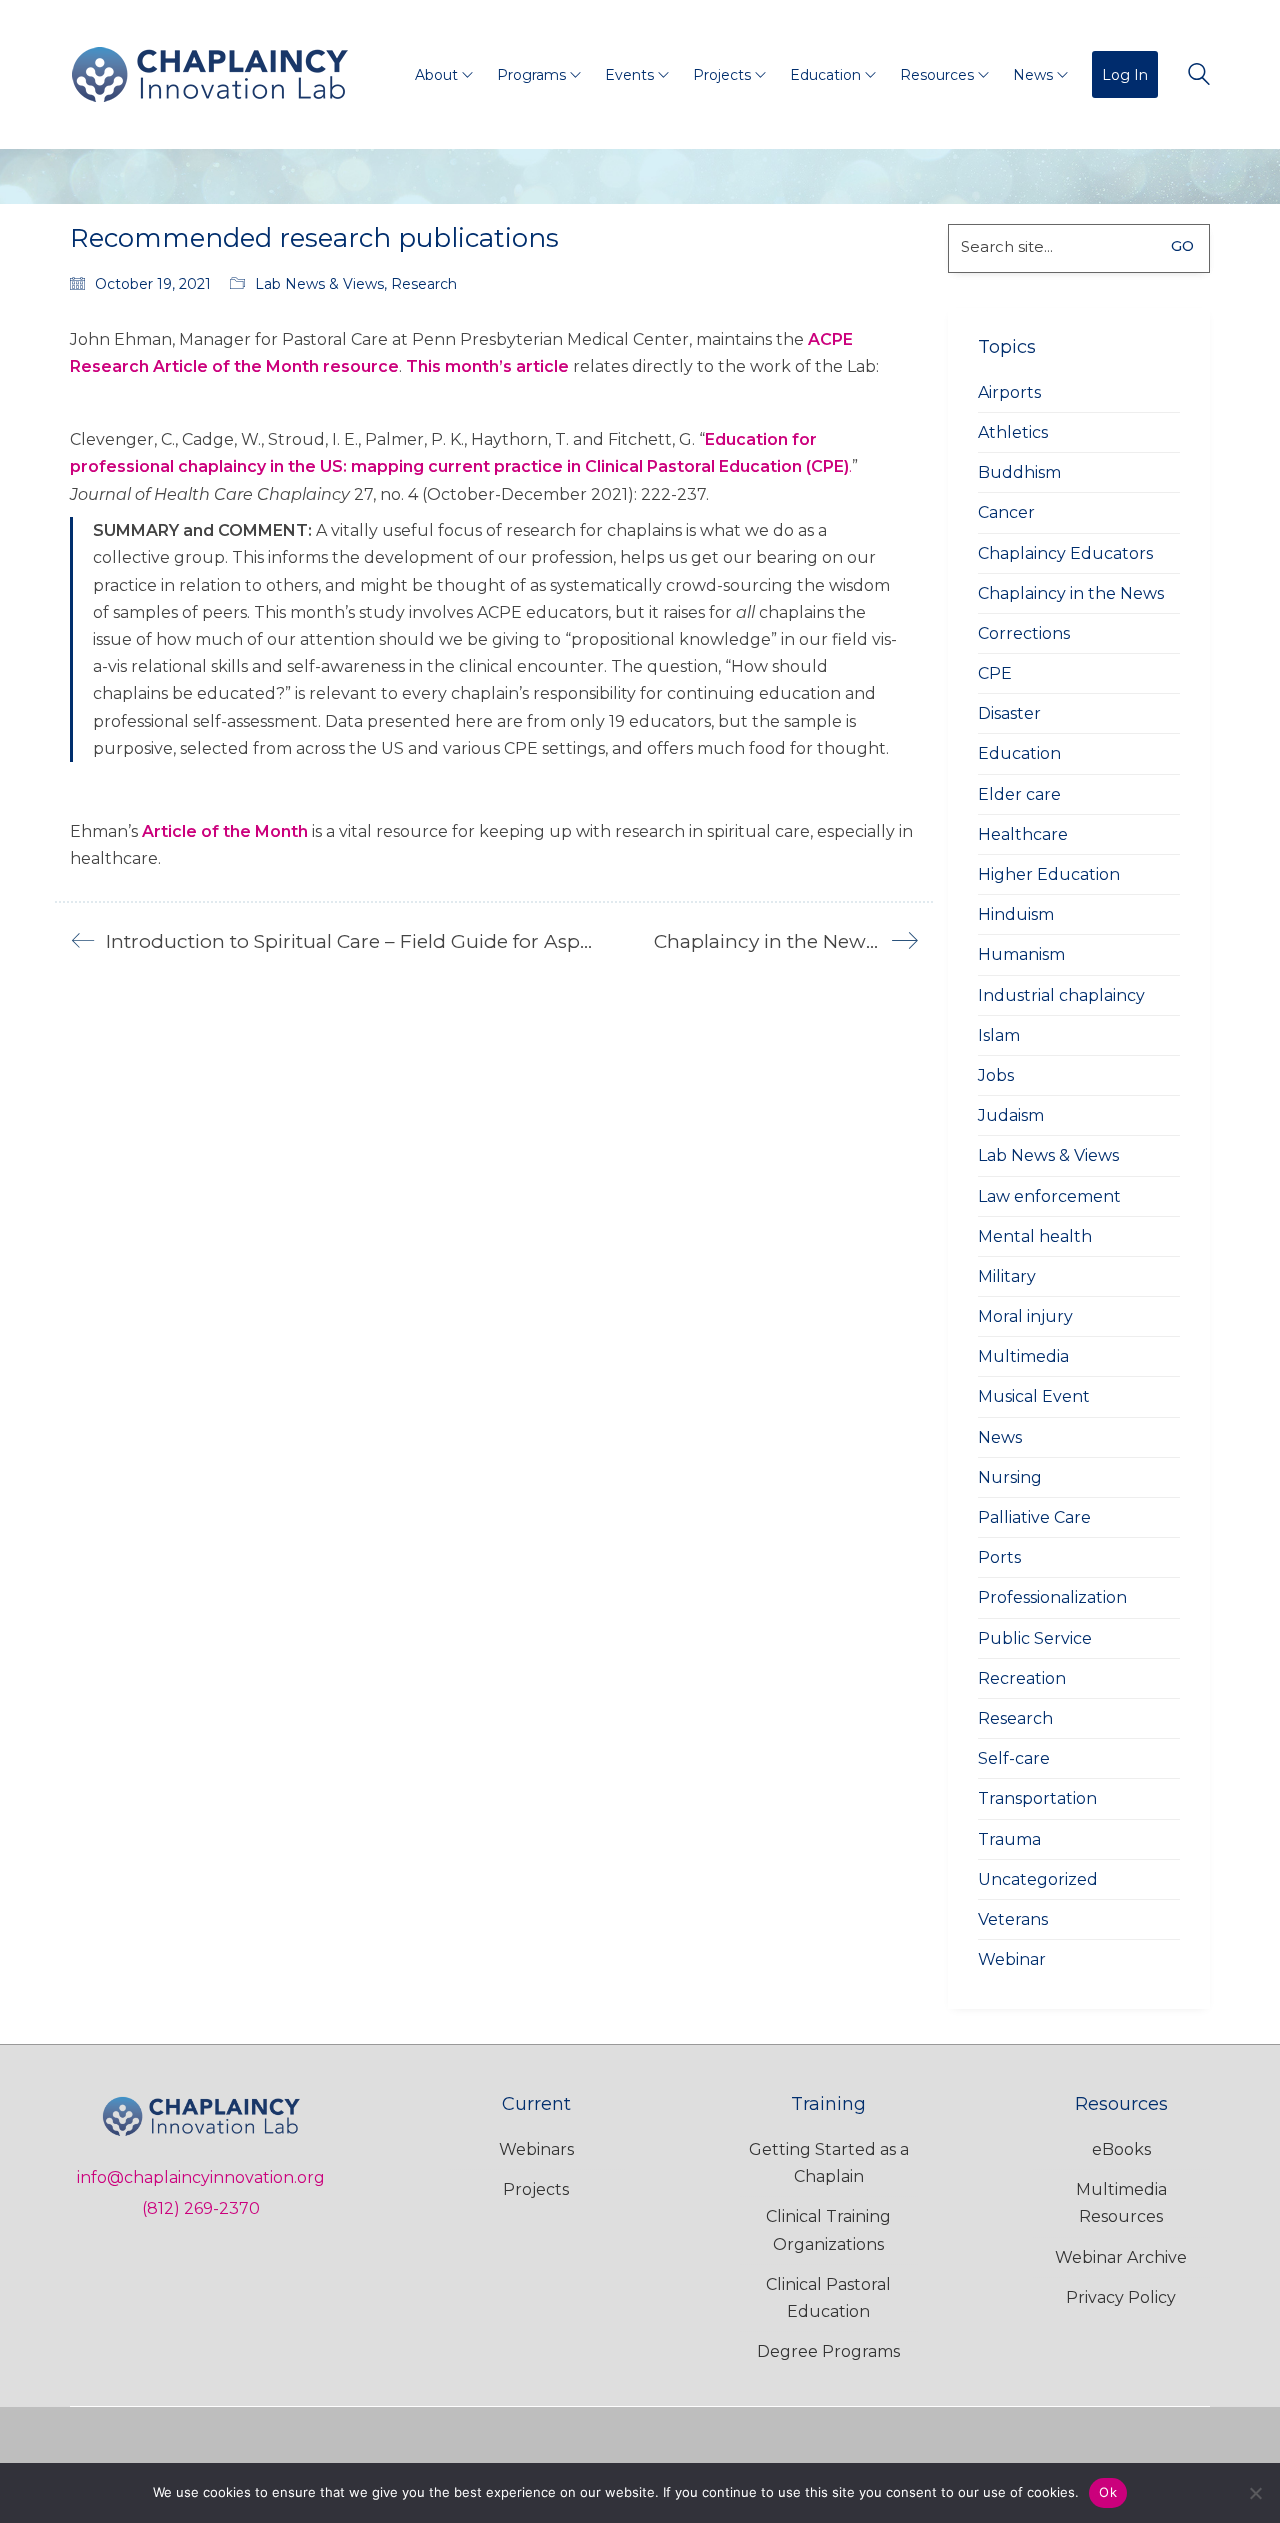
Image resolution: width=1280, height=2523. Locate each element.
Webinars (536, 2149)
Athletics (1013, 432)
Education (1019, 753)
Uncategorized (1038, 1879)
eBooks (1121, 2149)
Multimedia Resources (1121, 2203)
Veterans (1013, 1919)
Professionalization (1052, 1597)
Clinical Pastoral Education (828, 2298)
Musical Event (1034, 1396)
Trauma (1009, 1839)
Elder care (1019, 794)
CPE (995, 673)
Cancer (1006, 512)
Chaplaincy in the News (1071, 593)
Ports (999, 1557)
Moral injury (1025, 1316)
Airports (1009, 392)
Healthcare (1023, 834)
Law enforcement (1049, 1196)
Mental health (1035, 1236)
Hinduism (1016, 914)
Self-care (1014, 1758)
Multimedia (1023, 1356)
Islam (999, 1035)
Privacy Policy (1121, 2297)
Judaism (1011, 1115)
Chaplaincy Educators (1065, 553)
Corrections (1024, 633)
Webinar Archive (1121, 2257)
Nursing (1010, 1477)
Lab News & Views (319, 284)
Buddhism (1019, 472)
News (1000, 1437)
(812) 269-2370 (201, 2208)
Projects (536, 2189)
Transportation (1037, 1798)
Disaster (1009, 713)
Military (1007, 1276)
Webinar (1012, 1959)
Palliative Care (1034, 1517)
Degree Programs (828, 2351)
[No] (1255, 2493)
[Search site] (1199, 76)
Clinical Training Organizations (828, 2230)
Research (424, 284)
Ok (1108, 2492)
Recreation (1022, 1678)
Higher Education (1049, 874)
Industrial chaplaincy (1061, 995)
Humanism (1021, 954)
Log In (1125, 75)
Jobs (996, 1075)
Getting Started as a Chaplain (829, 2163)
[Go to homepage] (210, 74)
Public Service (1035, 1638)
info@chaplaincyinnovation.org (201, 2177)
